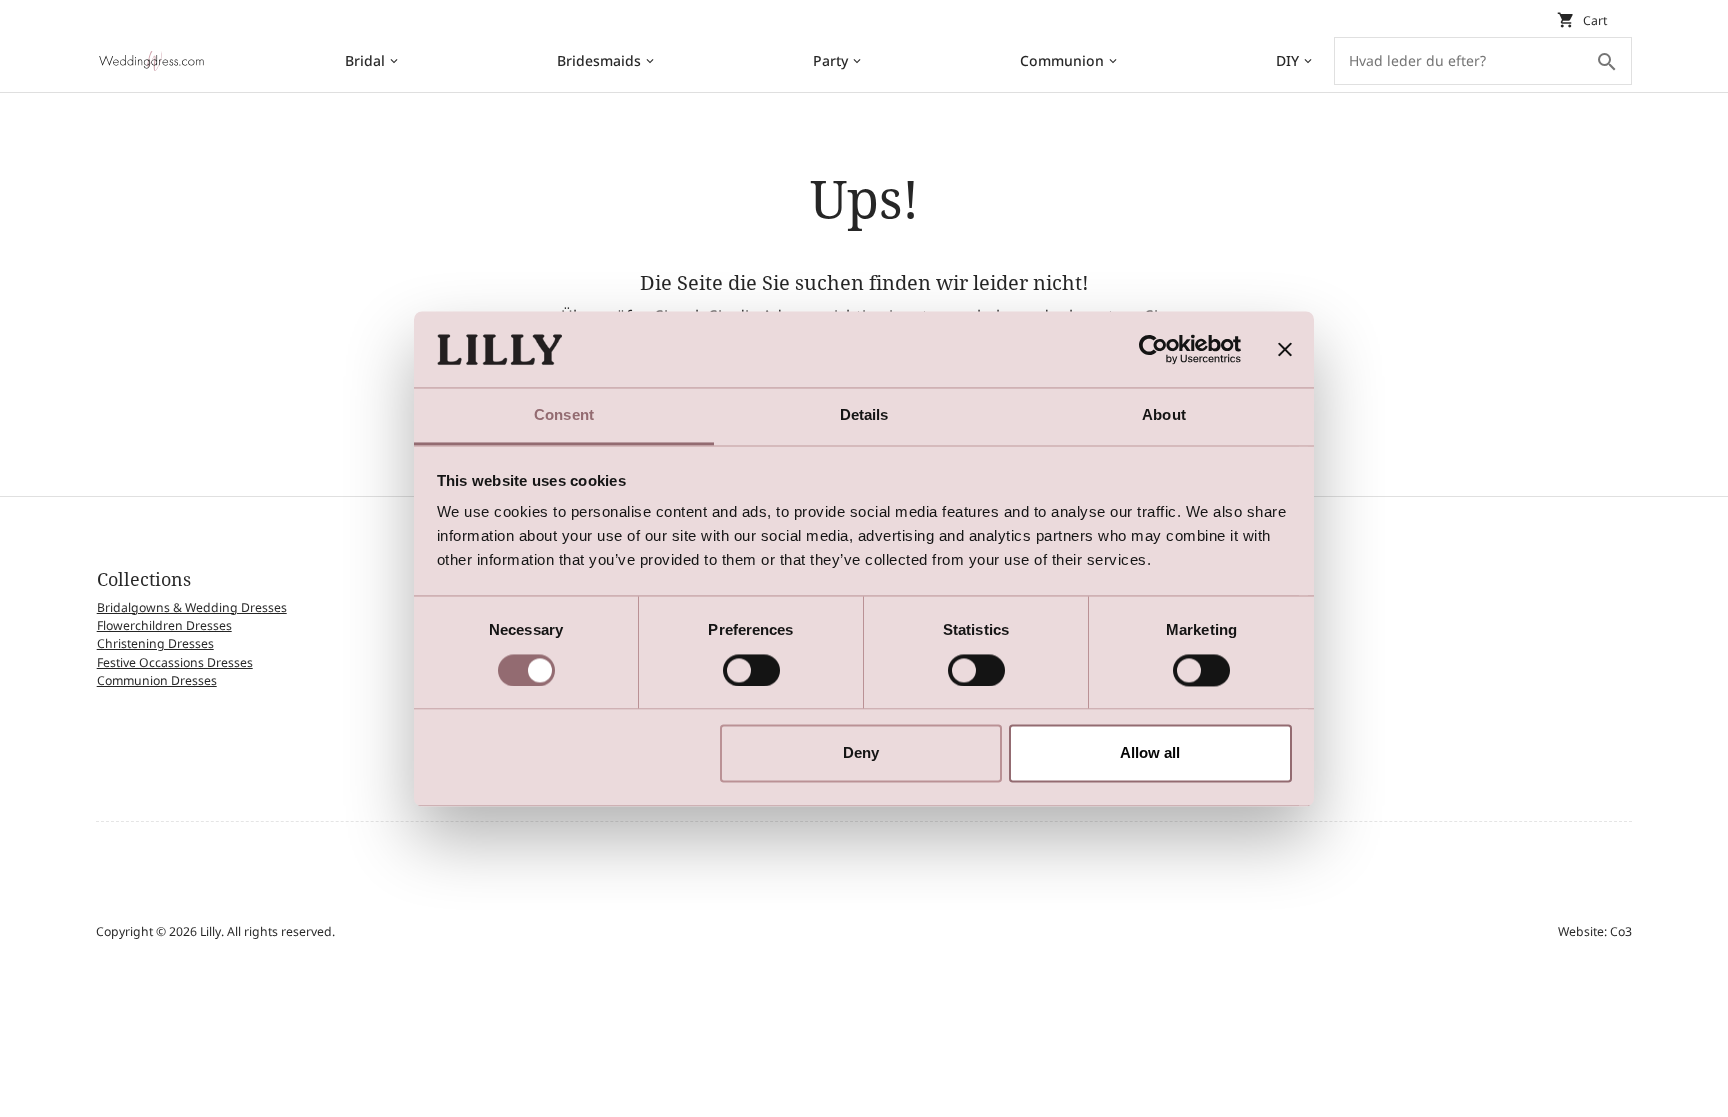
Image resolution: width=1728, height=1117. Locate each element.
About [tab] (1164, 415)
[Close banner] (1285, 349)
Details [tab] (864, 415)
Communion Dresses (157, 680)
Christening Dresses (155, 643)
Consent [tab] (564, 415)
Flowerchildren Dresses (164, 625)
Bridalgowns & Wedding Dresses (192, 607)
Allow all (1150, 753)
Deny (861, 753)
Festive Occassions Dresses (175, 662)
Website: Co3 (1595, 931)
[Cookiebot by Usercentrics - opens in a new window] (1153, 349)
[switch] (751, 670)
